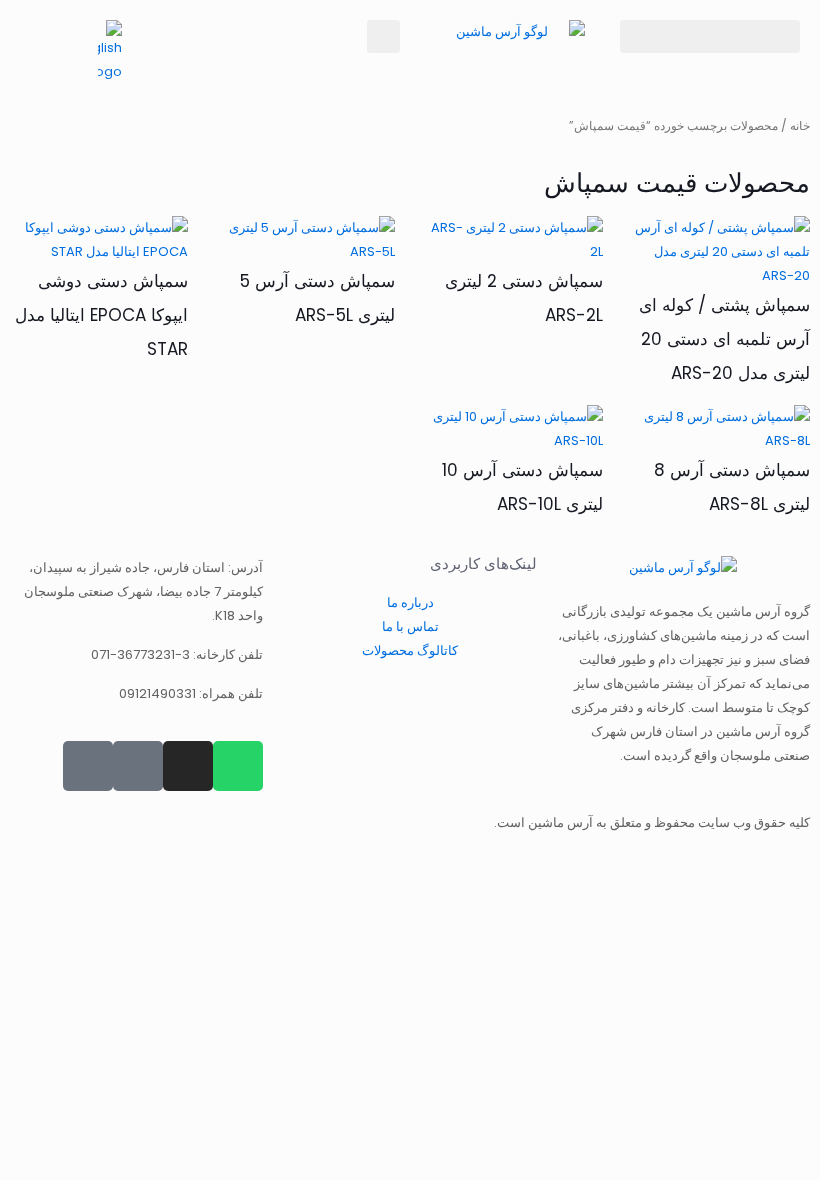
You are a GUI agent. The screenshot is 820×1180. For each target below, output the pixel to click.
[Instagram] (188, 766)
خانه (800, 125)
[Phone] (88, 766)
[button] (710, 36)
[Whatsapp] (238, 766)
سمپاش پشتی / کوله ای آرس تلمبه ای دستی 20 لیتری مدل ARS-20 (724, 339)
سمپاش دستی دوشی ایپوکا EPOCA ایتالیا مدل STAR (101, 315)
